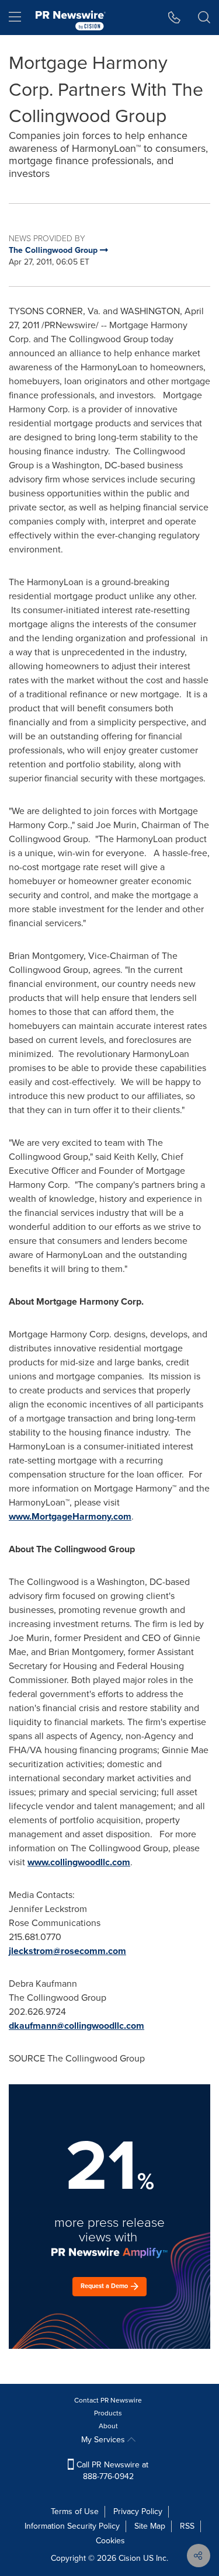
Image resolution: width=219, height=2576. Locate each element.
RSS (187, 2526)
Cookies (110, 2541)
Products (108, 2413)
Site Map (150, 2526)
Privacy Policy (138, 2511)
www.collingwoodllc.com (79, 1862)
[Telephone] (174, 18)
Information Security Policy (72, 2526)
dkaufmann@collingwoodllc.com (77, 2026)
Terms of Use (75, 2511)
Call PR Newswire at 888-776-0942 (111, 2471)
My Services (104, 2440)
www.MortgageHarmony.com (70, 1516)
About (108, 2426)
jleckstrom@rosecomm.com (67, 1951)
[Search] (204, 18)
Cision (130, 2558)
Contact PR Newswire (108, 2400)
